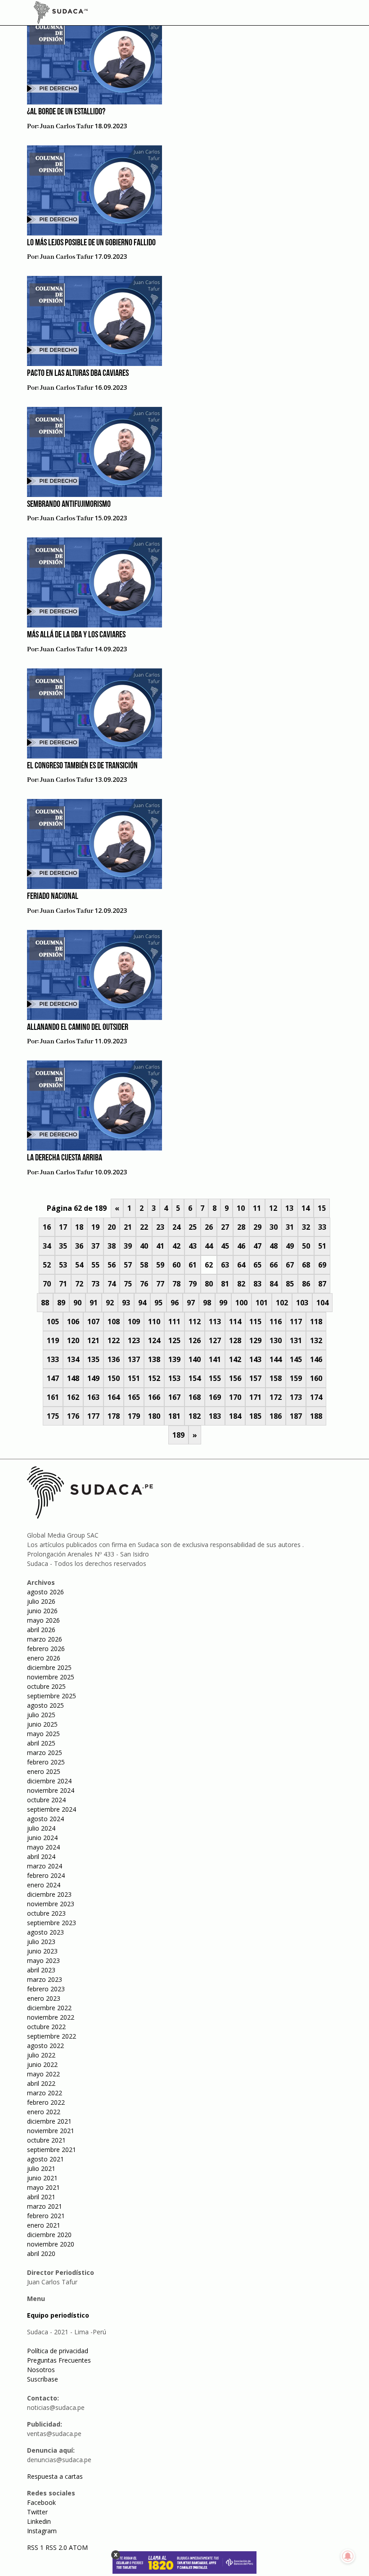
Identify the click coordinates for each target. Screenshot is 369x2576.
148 (73, 1378)
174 (316, 1397)
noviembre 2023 (51, 1904)
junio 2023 (42, 1951)
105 (53, 1322)
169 (215, 1397)
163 (93, 1397)
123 (134, 1340)
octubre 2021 (46, 2140)
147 (53, 1378)
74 (112, 1284)
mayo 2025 (43, 1734)
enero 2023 (44, 1998)
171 (255, 1397)
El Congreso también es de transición (82, 766)
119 (53, 1340)
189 (178, 1435)
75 (128, 1284)
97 (191, 1303)
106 (73, 1322)
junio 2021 (42, 2178)
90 (77, 1303)
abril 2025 (41, 1743)
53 (63, 1265)
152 (154, 1378)
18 (79, 1227)
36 (79, 1246)
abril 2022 (41, 2083)
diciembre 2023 (49, 1894)
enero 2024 (44, 1885)
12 (273, 1208)
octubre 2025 (46, 1686)
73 (95, 1284)
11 (257, 1208)
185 (255, 1416)
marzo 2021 (45, 2206)
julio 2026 (41, 1601)
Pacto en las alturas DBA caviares (78, 374)
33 (322, 1227)
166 (154, 1397)
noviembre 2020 (51, 2244)
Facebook (41, 2502)
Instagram (42, 2531)
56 (112, 1265)
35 (63, 1246)
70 (47, 1284)
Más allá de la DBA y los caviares (76, 635)
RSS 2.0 (56, 2547)
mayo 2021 (43, 2187)
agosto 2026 (45, 1592)
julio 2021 (41, 2168)
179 (134, 1416)
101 (262, 1303)
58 (144, 1265)
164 (114, 1397)
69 (322, 1265)
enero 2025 (44, 1771)
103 (302, 1303)
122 (114, 1340)
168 (195, 1397)
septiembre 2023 (52, 1923)
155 (215, 1378)
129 (255, 1340)
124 (154, 1340)
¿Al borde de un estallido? (66, 112)
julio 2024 (41, 1828)
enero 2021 (44, 2225)
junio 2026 (42, 1611)
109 (134, 1322)
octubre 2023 (46, 1913)
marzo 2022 (45, 2093)
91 (94, 1303)
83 (257, 1284)
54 (79, 1265)
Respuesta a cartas (55, 2476)
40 (144, 1246)
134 (73, 1359)
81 (225, 1284)
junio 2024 (42, 1838)
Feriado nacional (53, 897)
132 (316, 1340)
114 (235, 1322)
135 (93, 1359)
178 (114, 1416)
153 (174, 1378)
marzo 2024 (45, 1866)
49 (290, 1246)
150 (114, 1378)
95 (158, 1303)
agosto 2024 (45, 1819)
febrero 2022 (46, 2102)
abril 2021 (41, 2197)
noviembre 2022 (51, 2017)
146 (316, 1359)
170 (235, 1397)
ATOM (78, 2547)
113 (215, 1322)
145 (296, 1359)
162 (73, 1397)
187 (296, 1416)
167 (174, 1397)
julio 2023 (41, 1942)
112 (195, 1322)
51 (322, 1246)
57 (128, 1265)
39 (128, 1246)
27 (225, 1227)
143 (255, 1359)
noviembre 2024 (51, 1790)
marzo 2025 (45, 1753)
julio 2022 (41, 2055)
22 (144, 1227)
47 (257, 1246)
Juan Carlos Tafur (67, 126)
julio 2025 (41, 1715)
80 (209, 1284)
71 (63, 1284)
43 (193, 1246)
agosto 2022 (45, 2046)
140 (195, 1359)
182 (195, 1416)
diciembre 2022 (49, 2008)
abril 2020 (41, 2253)
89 (61, 1303)
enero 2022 (44, 2112)
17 (63, 1227)
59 (160, 1265)
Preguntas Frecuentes (59, 2360)
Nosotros (41, 2370)
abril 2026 (41, 1630)
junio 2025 (42, 1724)
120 (73, 1340)
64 (241, 1265)
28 (241, 1227)
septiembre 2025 (52, 1696)
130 (276, 1340)
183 (215, 1416)
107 (93, 1322)
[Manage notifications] (348, 2556)
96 (175, 1303)
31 (290, 1227)
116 (276, 1322)
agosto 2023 (45, 1932)
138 (154, 1359)
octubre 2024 (46, 1800)
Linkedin (39, 2521)
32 (306, 1227)
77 (160, 1284)
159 (296, 1378)
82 (241, 1284)
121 (93, 1340)
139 (174, 1359)
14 (306, 1208)
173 (296, 1397)
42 (176, 1246)
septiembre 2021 (52, 2150)
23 (160, 1227)
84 (274, 1284)
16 (47, 1227)
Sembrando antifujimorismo (69, 505)
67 (290, 1265)
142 (235, 1359)
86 (306, 1284)
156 (235, 1378)
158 (276, 1378)
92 (110, 1303)
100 (241, 1303)
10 (241, 1208)
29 (257, 1227)
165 (134, 1397)
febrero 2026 (46, 1649)
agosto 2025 (45, 1705)
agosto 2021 (45, 2159)
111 (174, 1322)
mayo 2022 (43, 2074)
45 (225, 1246)
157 (255, 1378)
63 (225, 1265)
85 (290, 1284)
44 (209, 1246)
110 (154, 1322)
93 (126, 1303)
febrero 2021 (46, 2216)
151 (134, 1378)
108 (114, 1322)
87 (322, 1284)
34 (47, 1246)
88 (45, 1303)
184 (235, 1416)
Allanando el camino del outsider (78, 1028)
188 (316, 1416)
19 (95, 1227)
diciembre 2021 (49, 2121)
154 (195, 1378)
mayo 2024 (43, 1847)
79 (193, 1284)
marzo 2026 (45, 1639)
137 (134, 1359)
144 (276, 1359)
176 (73, 1416)
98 (207, 1303)
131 (296, 1340)
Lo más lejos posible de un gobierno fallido (91, 243)
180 (154, 1416)
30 (274, 1227)
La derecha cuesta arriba (65, 1158)
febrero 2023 (46, 1989)
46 (241, 1246)
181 (174, 1416)
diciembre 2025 (49, 1667)
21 (128, 1227)
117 (296, 1322)
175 (53, 1416)
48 (274, 1246)
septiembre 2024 (52, 1809)
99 (223, 1303)
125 (174, 1340)
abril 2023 (41, 1970)
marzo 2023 (45, 1979)
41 (160, 1246)
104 (322, 1303)
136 (114, 1359)
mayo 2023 (43, 1960)
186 (276, 1416)
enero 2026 (44, 1658)
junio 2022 (42, 2064)
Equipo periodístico (58, 2315)
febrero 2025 (46, 1762)
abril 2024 (41, 1856)
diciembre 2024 (49, 1781)
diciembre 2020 (49, 2235)
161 (53, 1397)
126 (195, 1340)
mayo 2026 (43, 1620)
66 (274, 1265)
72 (79, 1284)
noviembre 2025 (51, 1677)
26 (209, 1227)
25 (193, 1227)
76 (144, 1284)
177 (93, 1416)
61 (193, 1265)
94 (142, 1303)
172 (276, 1397)
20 (112, 1227)
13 (289, 1208)
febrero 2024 (46, 1875)
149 (93, 1378)
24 (176, 1227)
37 (95, 1246)
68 (306, 1265)
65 (257, 1265)
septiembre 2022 (52, 2036)
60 (176, 1265)
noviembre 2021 (51, 2131)
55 (95, 1265)
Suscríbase (43, 2379)
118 (316, 1322)
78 (176, 1284)
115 (255, 1322)
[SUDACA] (61, 14)
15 (322, 1208)
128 (235, 1340)
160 (316, 1378)
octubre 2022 (46, 2027)
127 (215, 1340)
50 (306, 1246)
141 (215, 1359)
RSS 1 (36, 2547)
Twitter (37, 2512)
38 (112, 1246)
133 (53, 1359)
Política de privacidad (58, 2351)
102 (282, 1303)
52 (47, 1265)
